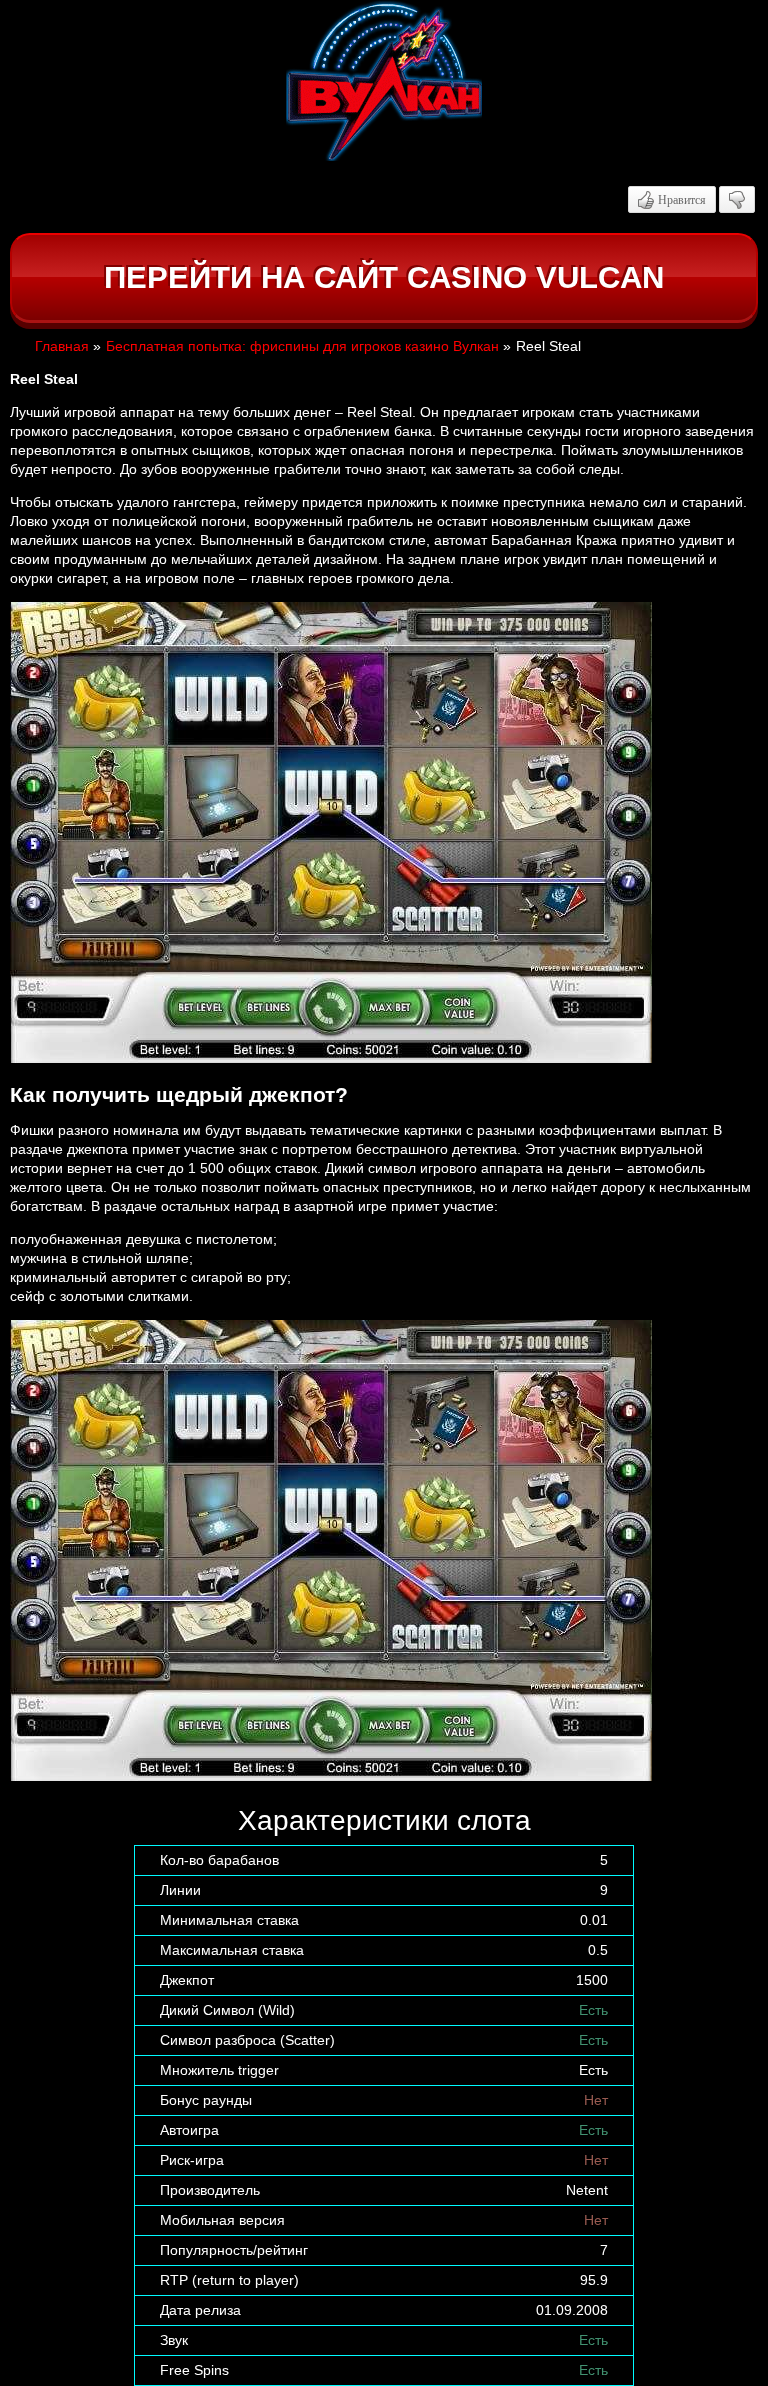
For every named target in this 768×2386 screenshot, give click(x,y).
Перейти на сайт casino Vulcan (384, 277)
